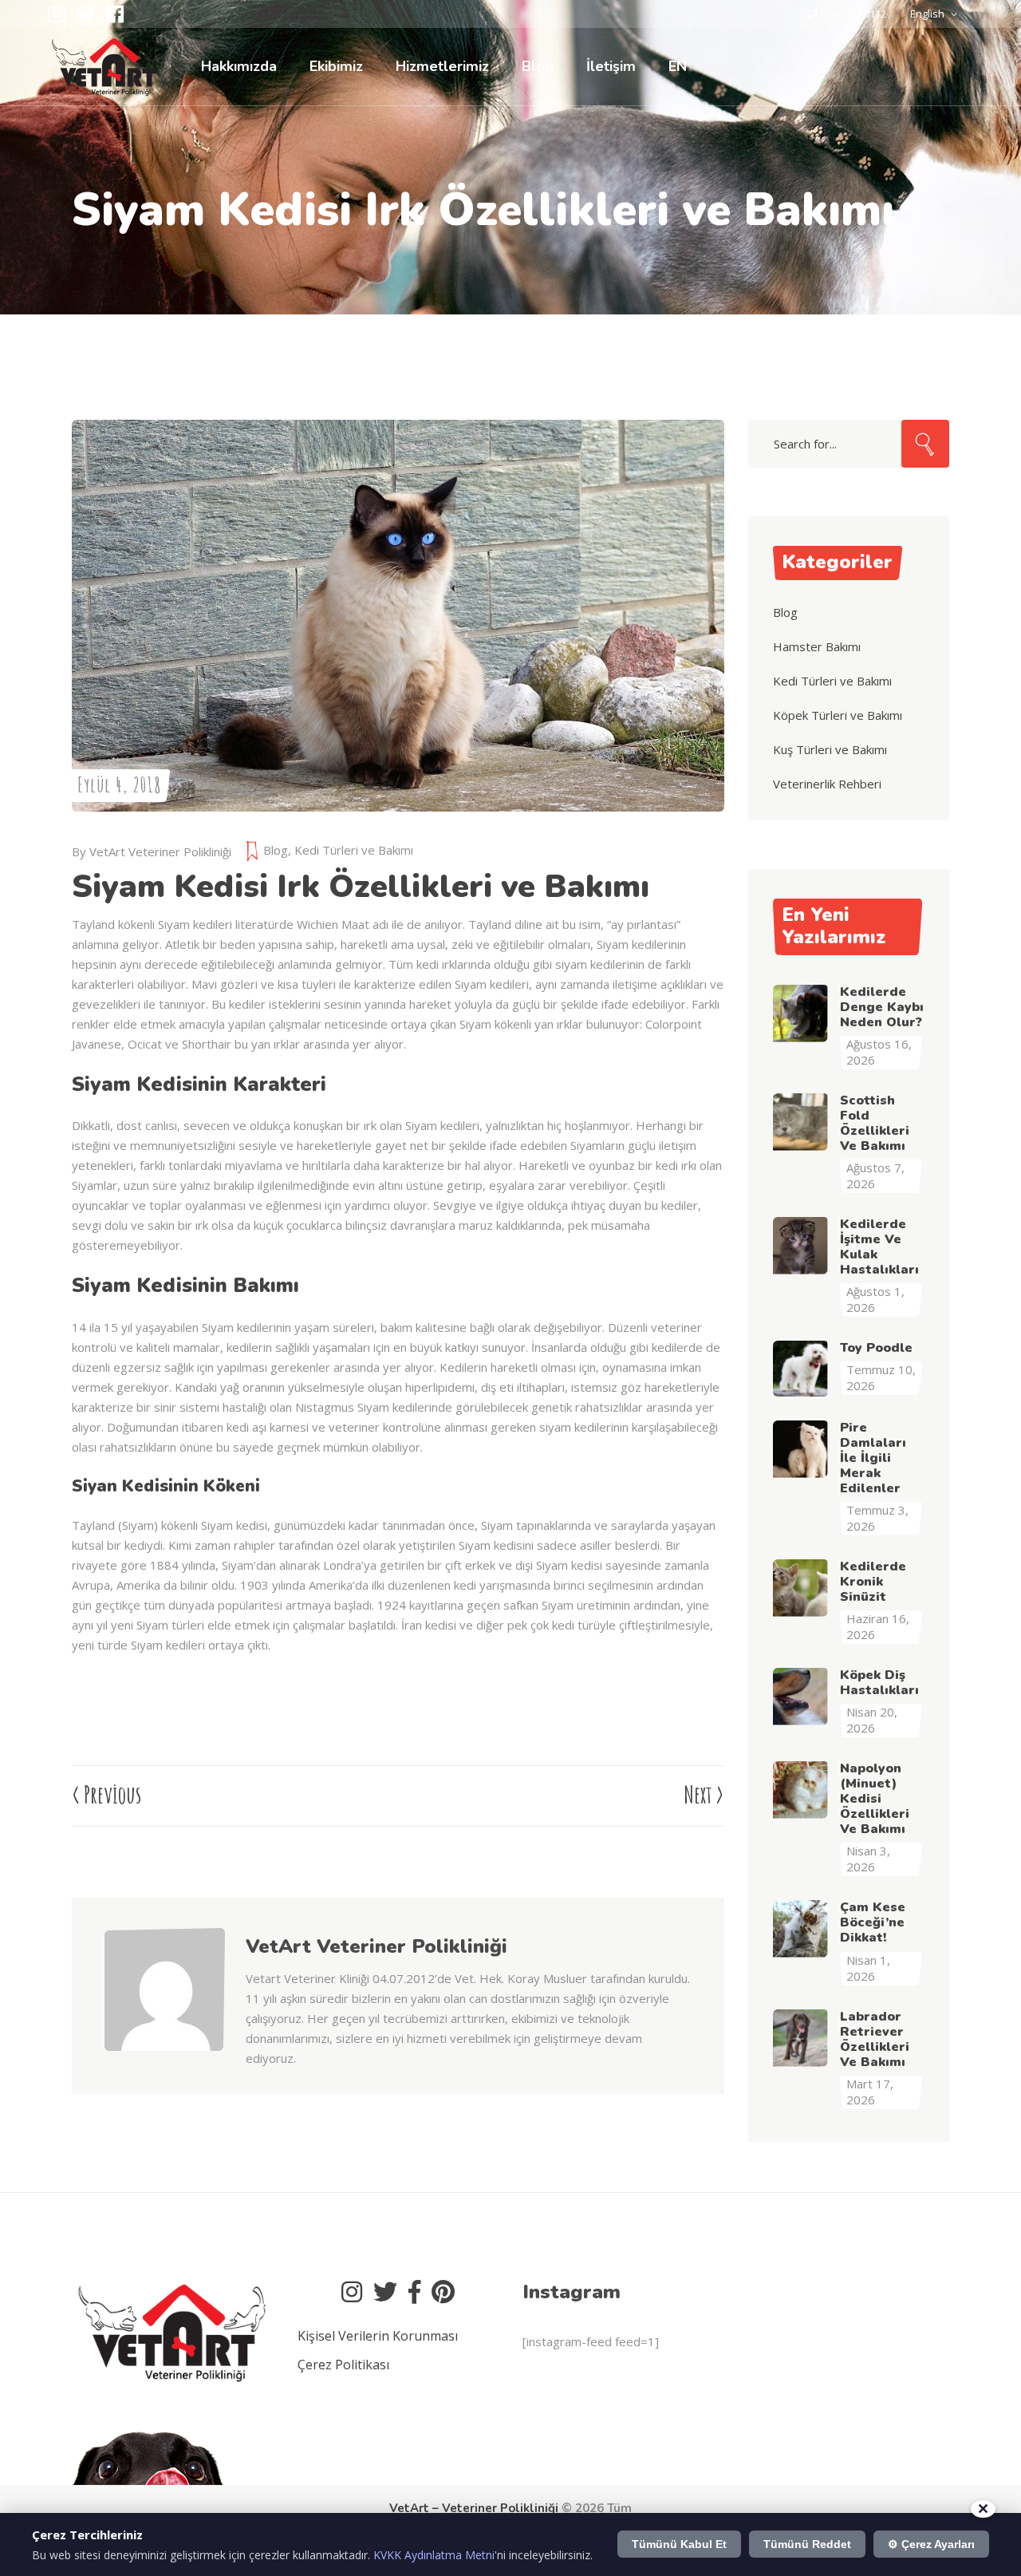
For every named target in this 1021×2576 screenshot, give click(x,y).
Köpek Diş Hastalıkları (879, 1683)
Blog (276, 850)
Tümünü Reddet (807, 2544)
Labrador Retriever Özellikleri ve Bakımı (875, 2039)
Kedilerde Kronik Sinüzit (873, 1582)
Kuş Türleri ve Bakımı (830, 749)
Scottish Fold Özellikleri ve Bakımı (875, 1123)
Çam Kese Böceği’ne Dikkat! (873, 1922)
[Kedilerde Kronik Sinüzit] (801, 1587)
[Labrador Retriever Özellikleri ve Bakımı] (801, 2037)
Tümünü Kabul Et (679, 2544)
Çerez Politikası (343, 2365)
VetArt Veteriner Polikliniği (160, 851)
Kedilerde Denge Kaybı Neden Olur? (882, 1007)
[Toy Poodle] (801, 1369)
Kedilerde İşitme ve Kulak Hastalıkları (879, 1247)
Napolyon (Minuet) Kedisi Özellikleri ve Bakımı (875, 1799)
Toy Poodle (876, 1348)
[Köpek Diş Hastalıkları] (801, 1696)
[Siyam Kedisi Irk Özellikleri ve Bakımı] (165, 2047)
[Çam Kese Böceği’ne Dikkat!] (801, 1928)
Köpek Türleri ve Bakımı (838, 715)
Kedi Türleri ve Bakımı (354, 850)
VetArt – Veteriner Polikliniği (474, 2508)
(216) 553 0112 (853, 14)
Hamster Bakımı (817, 646)
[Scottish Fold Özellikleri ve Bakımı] (801, 1121)
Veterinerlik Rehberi (827, 784)
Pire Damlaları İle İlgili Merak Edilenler (873, 1458)
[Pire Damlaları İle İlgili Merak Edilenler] (801, 1448)
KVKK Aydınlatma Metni (434, 2555)
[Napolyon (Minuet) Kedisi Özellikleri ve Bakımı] (801, 1789)
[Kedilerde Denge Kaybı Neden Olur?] (801, 1013)
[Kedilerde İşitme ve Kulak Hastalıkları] (801, 1245)
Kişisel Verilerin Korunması (378, 2336)
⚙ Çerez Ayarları (931, 2544)
